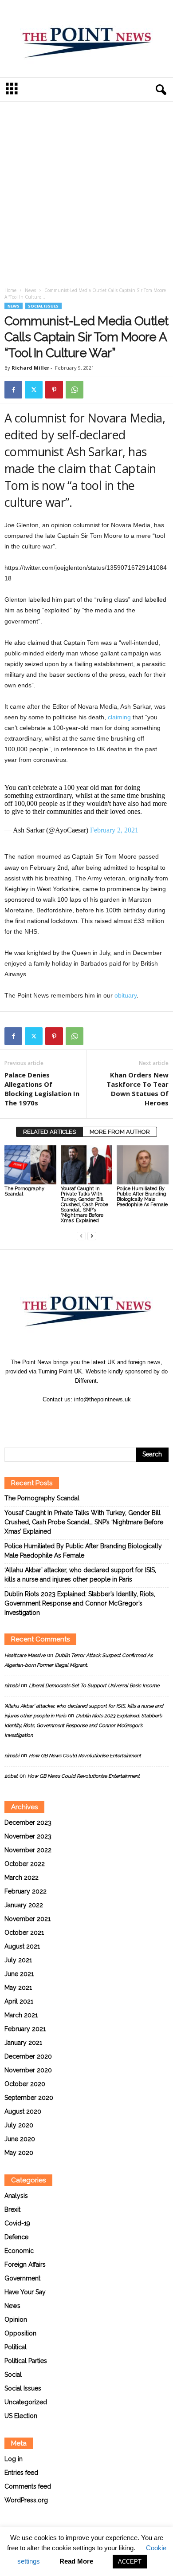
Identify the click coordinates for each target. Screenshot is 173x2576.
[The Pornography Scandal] (30, 1165)
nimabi (12, 1686)
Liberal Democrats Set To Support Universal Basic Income (94, 1686)
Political (16, 2347)
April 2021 (19, 2001)
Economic (19, 2251)
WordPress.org (26, 2500)
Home (10, 290)
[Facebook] (13, 390)
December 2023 (28, 1823)
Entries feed (21, 2473)
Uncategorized (26, 2402)
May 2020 (19, 2153)
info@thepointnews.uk (102, 1399)
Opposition (20, 2333)
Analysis (16, 2196)
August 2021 (22, 1946)
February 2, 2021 (114, 830)
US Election (21, 2416)
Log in (14, 2459)
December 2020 (28, 2056)
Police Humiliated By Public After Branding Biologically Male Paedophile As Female (142, 1197)
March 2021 (21, 2015)
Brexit (12, 2209)
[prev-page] (81, 1236)
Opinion (16, 2320)
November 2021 (28, 1919)
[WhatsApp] (75, 390)
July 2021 (18, 1960)
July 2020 (19, 2125)
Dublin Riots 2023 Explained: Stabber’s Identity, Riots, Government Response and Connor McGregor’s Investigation (80, 1603)
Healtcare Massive (25, 1655)
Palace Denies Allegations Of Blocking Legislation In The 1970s (42, 1089)
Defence (16, 2237)
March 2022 (22, 1878)
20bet (11, 1776)
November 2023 (28, 1836)
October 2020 (25, 2084)
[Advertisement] (86, 196)
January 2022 (24, 1905)
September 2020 (29, 2098)
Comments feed (28, 2486)
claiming (119, 717)
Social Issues (43, 306)
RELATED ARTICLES (49, 1132)
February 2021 (25, 2029)
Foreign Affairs (25, 2264)
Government (22, 2278)
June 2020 (20, 2139)
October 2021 (24, 1933)
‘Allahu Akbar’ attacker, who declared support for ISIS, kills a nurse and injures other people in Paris (80, 1575)
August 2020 (23, 2111)
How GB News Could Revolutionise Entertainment (85, 1756)
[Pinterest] (54, 390)
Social (13, 2375)
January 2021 (23, 2043)
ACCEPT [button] (130, 2562)
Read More (76, 2561)
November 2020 (28, 2070)
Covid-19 (17, 2223)
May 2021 (18, 1988)
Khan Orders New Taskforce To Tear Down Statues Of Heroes (138, 1089)
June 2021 (19, 1974)
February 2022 (26, 1891)
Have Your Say (25, 2292)
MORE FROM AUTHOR (120, 1132)
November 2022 (28, 1850)
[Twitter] (34, 390)
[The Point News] (86, 39)
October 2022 (25, 1864)
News (30, 290)
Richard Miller (30, 368)
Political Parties (26, 2361)
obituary (126, 995)
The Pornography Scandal (24, 1191)
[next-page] (92, 1236)
